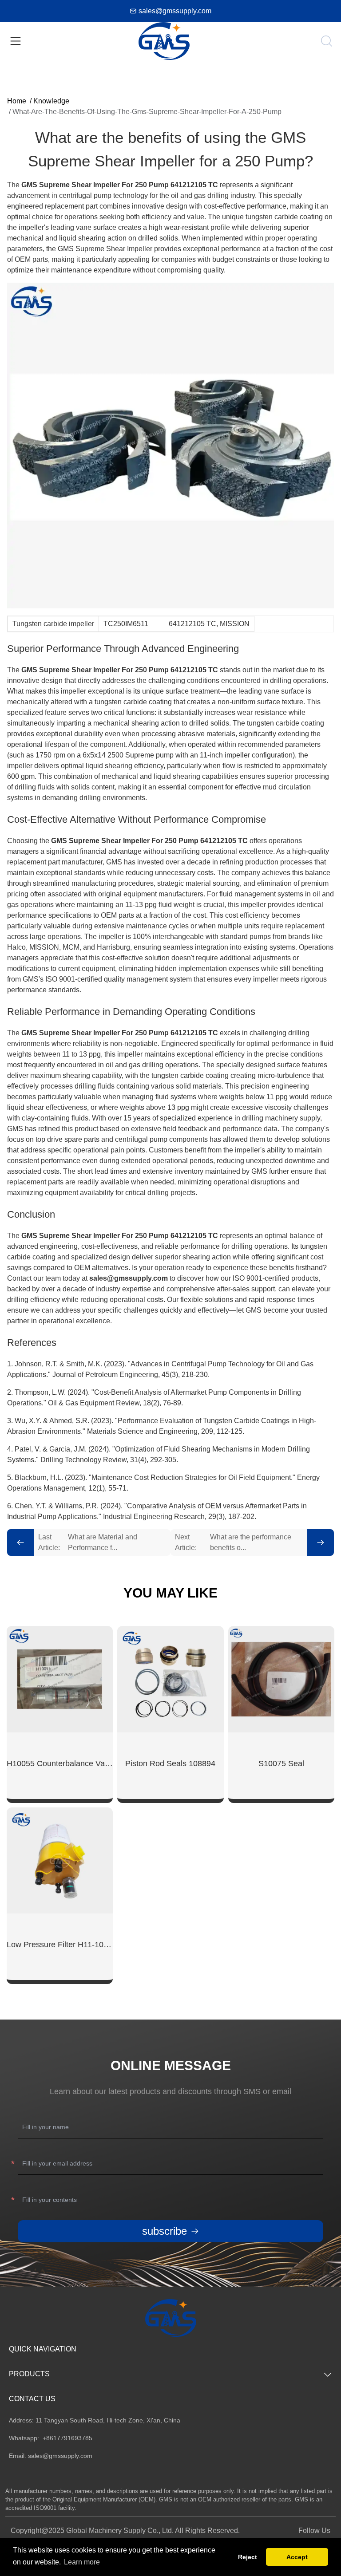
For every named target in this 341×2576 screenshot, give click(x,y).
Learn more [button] (82, 2562)
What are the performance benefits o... (233, 1542)
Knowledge (51, 101)
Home (17, 101)
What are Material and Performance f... (88, 1542)
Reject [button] (248, 2557)
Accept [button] (297, 2557)
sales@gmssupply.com (175, 11)
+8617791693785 (67, 2438)
